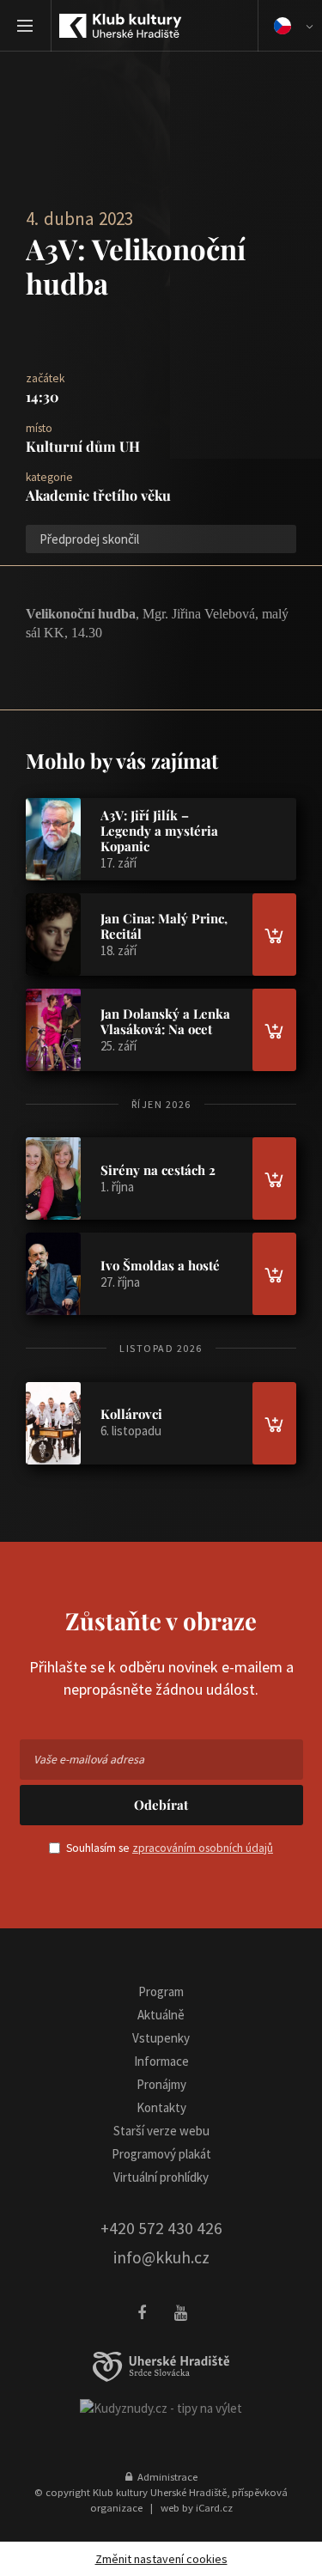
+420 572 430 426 (161, 2228)
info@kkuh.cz (161, 2257)
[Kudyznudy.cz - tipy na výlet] (161, 2407)
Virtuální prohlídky (161, 2177)
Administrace (165, 2476)
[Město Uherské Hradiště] (161, 2367)
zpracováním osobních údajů (203, 1848)
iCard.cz (214, 2507)
